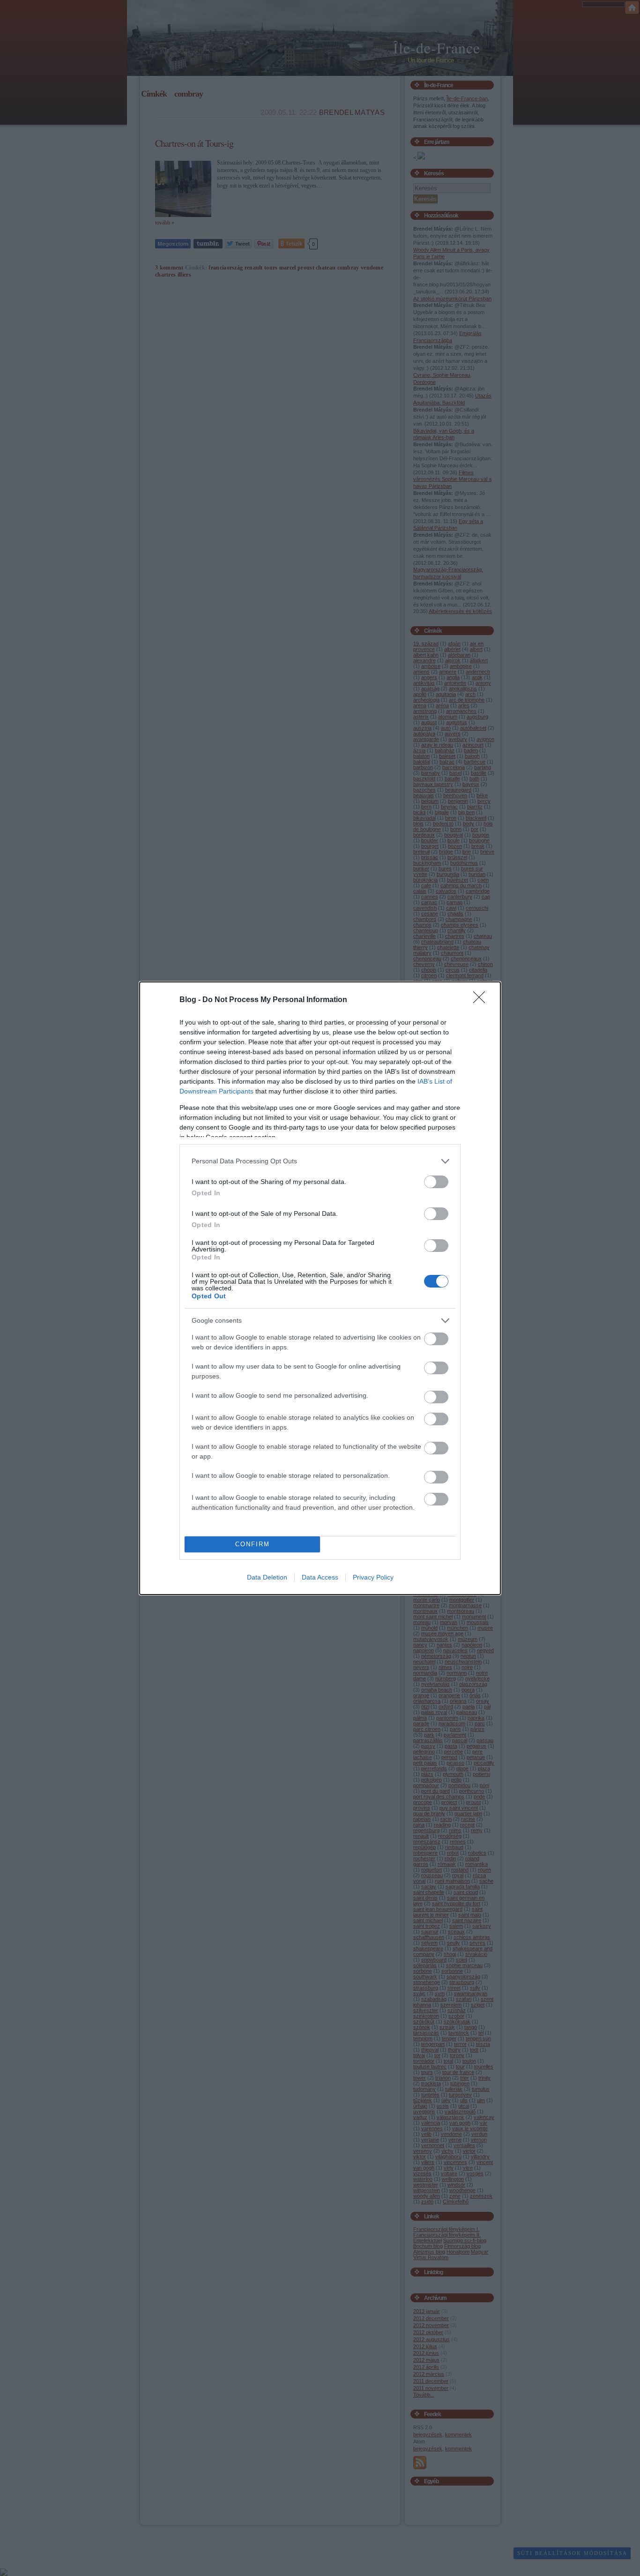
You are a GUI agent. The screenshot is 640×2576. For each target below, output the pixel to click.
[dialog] (320, 1288)
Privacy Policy (373, 1577)
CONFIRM (253, 1544)
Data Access (320, 1577)
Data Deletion (267, 1577)
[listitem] (320, 1161)
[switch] (436, 1182)
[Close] (482, 1000)
